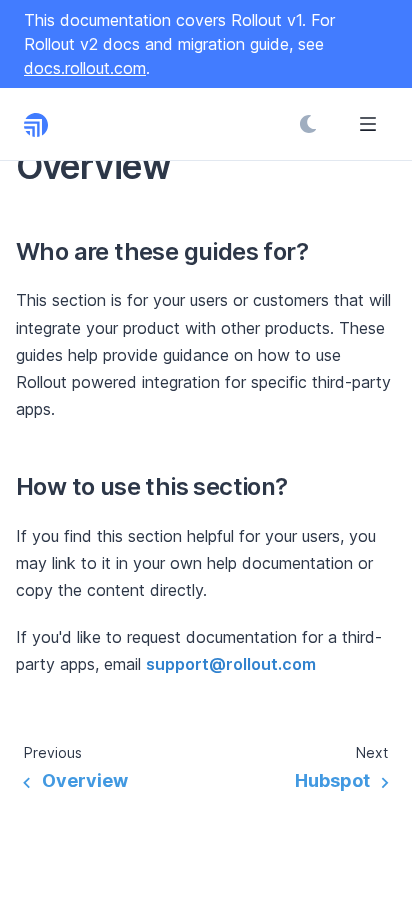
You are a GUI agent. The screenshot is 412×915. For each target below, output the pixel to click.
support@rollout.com (231, 664)
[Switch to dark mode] (308, 124)
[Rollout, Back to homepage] (48, 124)
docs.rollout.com (85, 68)
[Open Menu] (368, 124)
